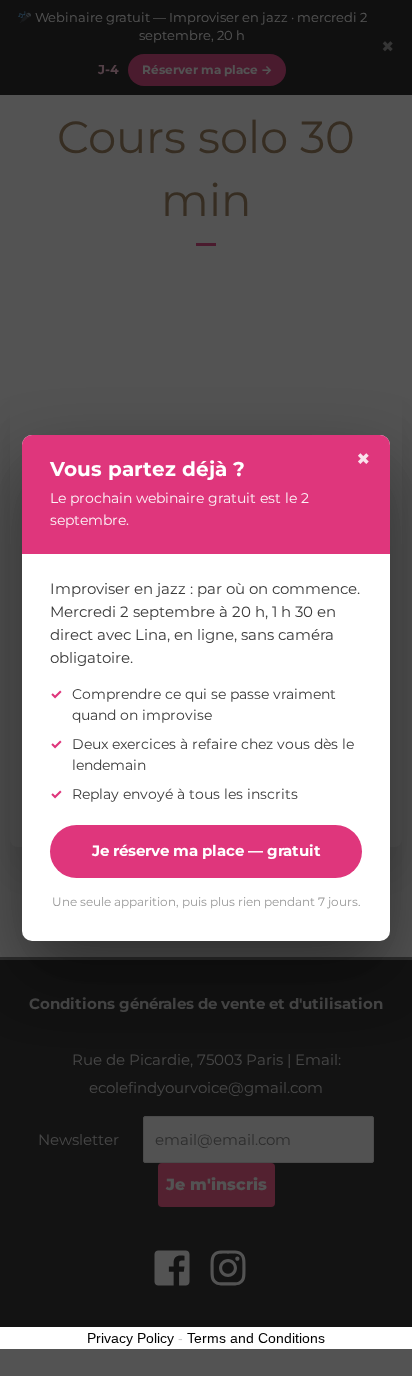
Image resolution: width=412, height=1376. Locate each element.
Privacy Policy (130, 1338)
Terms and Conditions (256, 1338)
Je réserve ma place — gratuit (206, 850)
